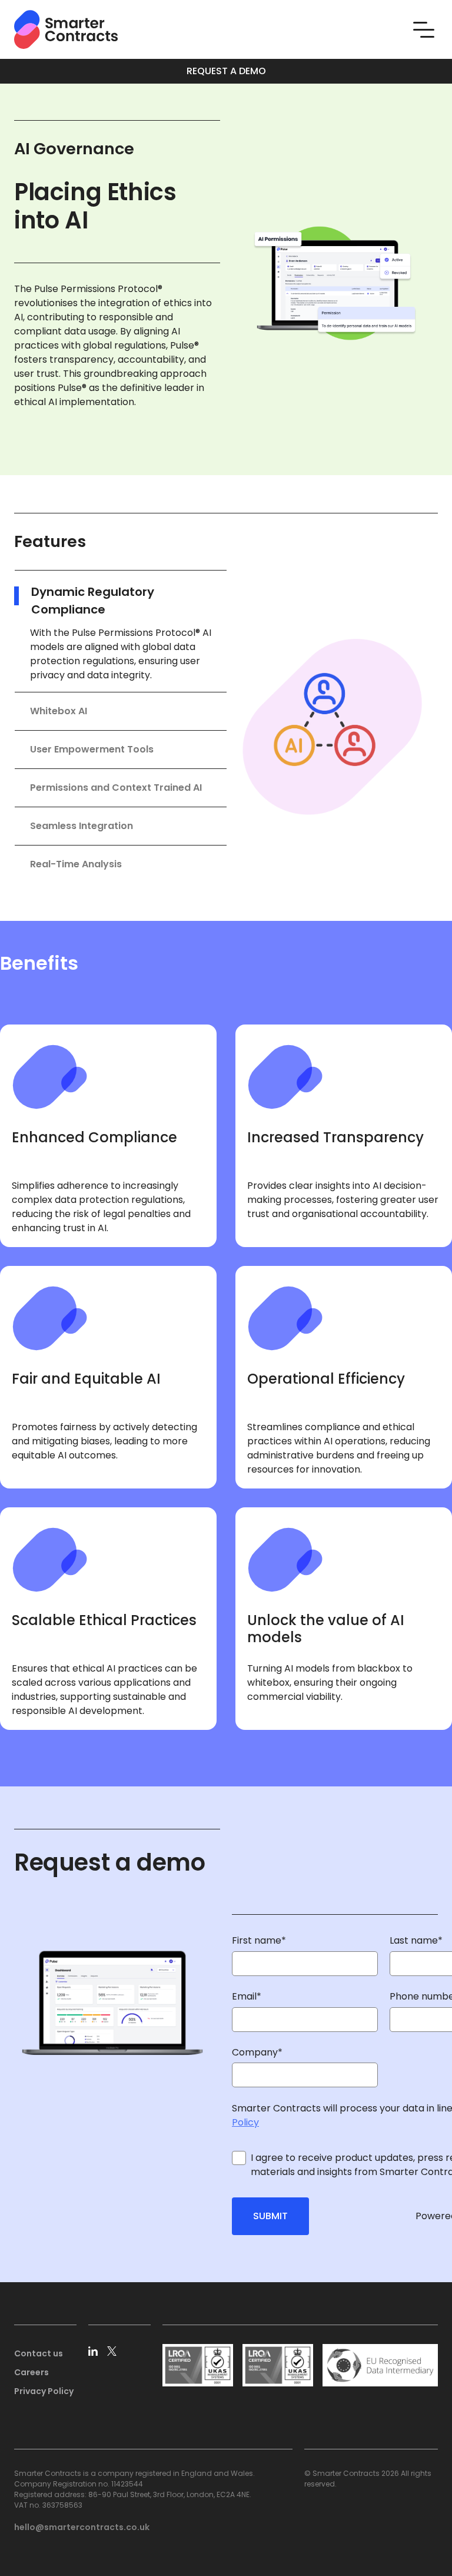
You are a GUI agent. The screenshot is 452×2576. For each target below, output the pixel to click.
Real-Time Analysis (76, 864)
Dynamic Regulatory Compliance (93, 601)
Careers (31, 2372)
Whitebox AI (59, 711)
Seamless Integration (82, 826)
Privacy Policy (44, 2391)
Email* (247, 1996)
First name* (259, 1940)
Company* (257, 2052)
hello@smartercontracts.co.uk (82, 2527)
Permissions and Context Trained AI (116, 788)
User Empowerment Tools (92, 749)
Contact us (39, 2353)
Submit (270, 2216)
